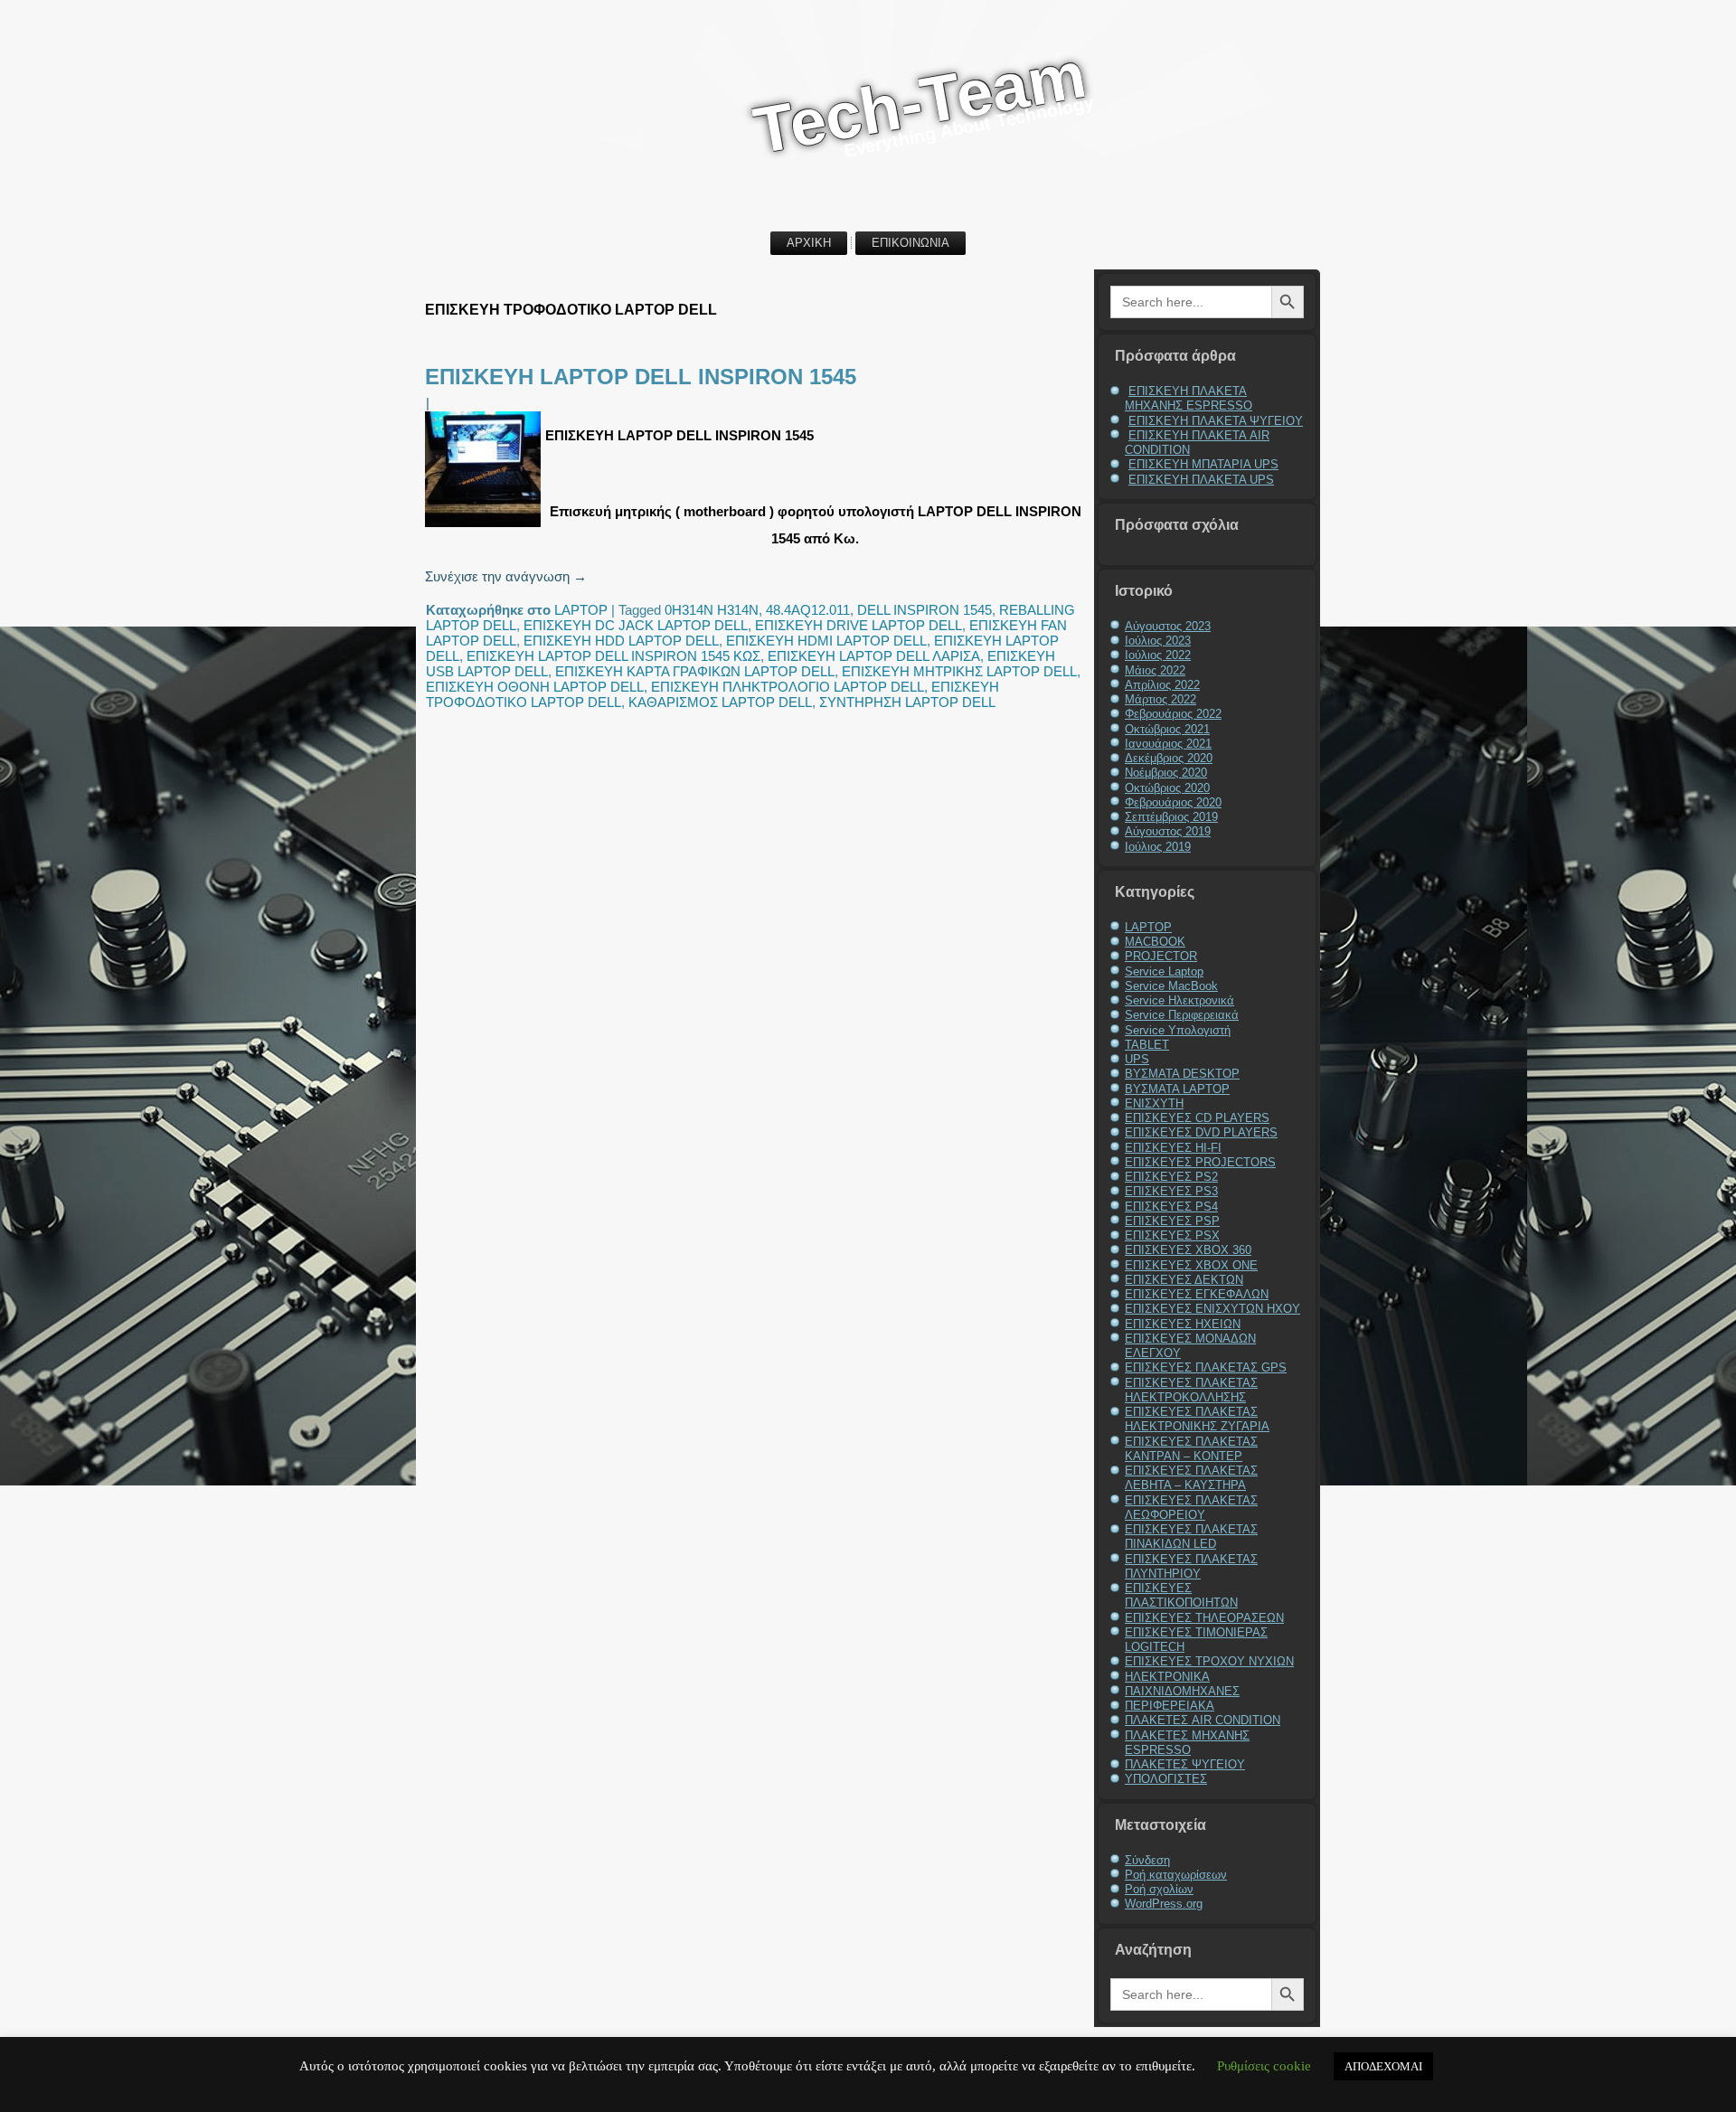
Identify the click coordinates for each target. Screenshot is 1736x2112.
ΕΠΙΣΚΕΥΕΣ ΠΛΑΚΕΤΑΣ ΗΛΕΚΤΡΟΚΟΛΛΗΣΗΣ (1191, 1390)
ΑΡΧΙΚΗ (809, 243)
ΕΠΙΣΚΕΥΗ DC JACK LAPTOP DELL (636, 625)
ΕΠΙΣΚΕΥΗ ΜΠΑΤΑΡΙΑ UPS (1203, 464)
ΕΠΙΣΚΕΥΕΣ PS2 (1171, 1177)
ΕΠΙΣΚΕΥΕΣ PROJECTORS (1200, 1162)
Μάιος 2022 (1155, 670)
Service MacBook (1171, 986)
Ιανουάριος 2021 (1168, 744)
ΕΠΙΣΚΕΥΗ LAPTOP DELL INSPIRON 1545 (641, 377)
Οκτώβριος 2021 (1167, 729)
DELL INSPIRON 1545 (925, 610)
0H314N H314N (712, 610)
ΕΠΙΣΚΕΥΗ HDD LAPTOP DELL (621, 641)
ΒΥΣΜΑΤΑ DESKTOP (1182, 1074)
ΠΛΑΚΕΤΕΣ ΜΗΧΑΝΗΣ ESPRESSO (1187, 1743)
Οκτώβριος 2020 (1167, 788)
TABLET (1147, 1045)
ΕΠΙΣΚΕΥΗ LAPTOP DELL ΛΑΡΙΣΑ (874, 656)
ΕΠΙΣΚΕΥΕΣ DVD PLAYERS (1201, 1132)
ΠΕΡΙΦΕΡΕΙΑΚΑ (1170, 1706)
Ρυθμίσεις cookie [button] (1264, 2066)
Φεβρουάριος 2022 (1173, 714)
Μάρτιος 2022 (1160, 699)
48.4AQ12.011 (808, 610)
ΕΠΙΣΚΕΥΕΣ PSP (1172, 1221)
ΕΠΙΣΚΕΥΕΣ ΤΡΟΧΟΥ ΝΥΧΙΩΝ (1209, 1661)
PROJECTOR (1161, 956)
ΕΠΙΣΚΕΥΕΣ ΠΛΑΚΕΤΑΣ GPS (1206, 1367)
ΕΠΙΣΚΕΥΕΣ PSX (1172, 1235)
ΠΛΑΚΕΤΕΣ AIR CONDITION (1203, 1720)
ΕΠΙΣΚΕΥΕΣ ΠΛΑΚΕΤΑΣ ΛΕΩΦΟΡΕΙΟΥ (1191, 1508)
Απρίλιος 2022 (1162, 685)
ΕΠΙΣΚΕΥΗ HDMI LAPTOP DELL (826, 641)
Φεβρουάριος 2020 (1173, 802)
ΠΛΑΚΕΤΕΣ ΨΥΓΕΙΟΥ (1185, 1764)
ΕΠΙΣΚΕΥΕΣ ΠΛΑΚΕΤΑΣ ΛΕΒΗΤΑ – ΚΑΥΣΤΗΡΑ (1191, 1478)
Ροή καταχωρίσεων (1176, 1875)
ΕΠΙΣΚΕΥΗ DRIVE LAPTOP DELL (859, 625)
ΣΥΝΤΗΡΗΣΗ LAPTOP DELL (907, 702)
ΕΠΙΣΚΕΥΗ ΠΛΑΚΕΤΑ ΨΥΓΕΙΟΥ (1216, 421)
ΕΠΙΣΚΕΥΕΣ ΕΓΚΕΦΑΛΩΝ (1197, 1294)
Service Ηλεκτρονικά (1179, 1000)
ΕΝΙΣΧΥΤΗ (1154, 1103)
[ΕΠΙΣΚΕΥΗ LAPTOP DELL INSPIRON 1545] (485, 527)
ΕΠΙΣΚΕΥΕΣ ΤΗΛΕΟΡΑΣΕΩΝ (1204, 1618)
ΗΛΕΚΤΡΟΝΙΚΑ (1167, 1677)
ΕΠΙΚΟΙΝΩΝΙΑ (910, 243)
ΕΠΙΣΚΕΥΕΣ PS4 (1171, 1207)
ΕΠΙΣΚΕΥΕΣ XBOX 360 (1188, 1250)
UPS (1137, 1059)
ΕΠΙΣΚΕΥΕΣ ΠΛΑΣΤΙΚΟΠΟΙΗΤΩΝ (1181, 1595)
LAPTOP (581, 610)
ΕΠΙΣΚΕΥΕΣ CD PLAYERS (1197, 1118)
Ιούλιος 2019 (1158, 847)
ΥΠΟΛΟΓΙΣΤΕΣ (1166, 1779)
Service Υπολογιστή (1178, 1030)
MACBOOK (1155, 942)
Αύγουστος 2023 (1168, 626)
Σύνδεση (1147, 1860)
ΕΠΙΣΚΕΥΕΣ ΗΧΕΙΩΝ (1183, 1324)
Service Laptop (1164, 971)
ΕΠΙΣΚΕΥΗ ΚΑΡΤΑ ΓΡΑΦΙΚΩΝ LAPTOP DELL (695, 671)
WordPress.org (1164, 1904)
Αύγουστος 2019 (1168, 831)
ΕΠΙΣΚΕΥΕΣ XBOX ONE (1191, 1265)
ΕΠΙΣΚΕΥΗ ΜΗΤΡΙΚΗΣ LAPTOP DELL (959, 671)
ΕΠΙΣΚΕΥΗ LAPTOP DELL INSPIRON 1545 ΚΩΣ (613, 656)
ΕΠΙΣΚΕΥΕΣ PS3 (1171, 1191)
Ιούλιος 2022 (1158, 655)
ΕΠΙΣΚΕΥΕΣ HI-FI (1173, 1148)
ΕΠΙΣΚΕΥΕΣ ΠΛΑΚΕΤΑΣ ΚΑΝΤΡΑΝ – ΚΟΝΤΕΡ (1191, 1449)
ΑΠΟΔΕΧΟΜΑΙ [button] (1383, 2066)
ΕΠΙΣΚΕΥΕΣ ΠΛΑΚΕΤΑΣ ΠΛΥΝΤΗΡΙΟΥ (1191, 1566)
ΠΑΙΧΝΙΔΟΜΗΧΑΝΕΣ (1182, 1691)
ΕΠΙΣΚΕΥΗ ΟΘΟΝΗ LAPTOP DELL (535, 687)
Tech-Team (920, 102)
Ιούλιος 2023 (1158, 641)
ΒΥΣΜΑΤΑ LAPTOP (1177, 1089)
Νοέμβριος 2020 (1166, 773)
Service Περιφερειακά (1182, 1015)
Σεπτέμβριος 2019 (1171, 817)
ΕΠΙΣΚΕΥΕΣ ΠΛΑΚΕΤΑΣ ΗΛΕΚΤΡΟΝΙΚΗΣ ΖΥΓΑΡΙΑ (1197, 1419)
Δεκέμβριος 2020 (1169, 758)
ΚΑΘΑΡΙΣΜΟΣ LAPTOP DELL (720, 702)
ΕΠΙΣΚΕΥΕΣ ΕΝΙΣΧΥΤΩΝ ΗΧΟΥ (1212, 1309)
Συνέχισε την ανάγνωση (506, 576)
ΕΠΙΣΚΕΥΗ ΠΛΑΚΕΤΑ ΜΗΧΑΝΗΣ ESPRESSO (1189, 398)
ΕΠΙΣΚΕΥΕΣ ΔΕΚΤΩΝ (1184, 1280)
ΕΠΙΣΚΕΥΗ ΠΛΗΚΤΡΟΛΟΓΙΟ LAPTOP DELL (788, 687)
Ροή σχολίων (1159, 1889)
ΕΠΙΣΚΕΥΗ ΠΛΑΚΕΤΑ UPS (1201, 480)
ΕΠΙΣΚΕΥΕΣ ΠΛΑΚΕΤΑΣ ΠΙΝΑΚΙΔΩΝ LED (1191, 1537)
